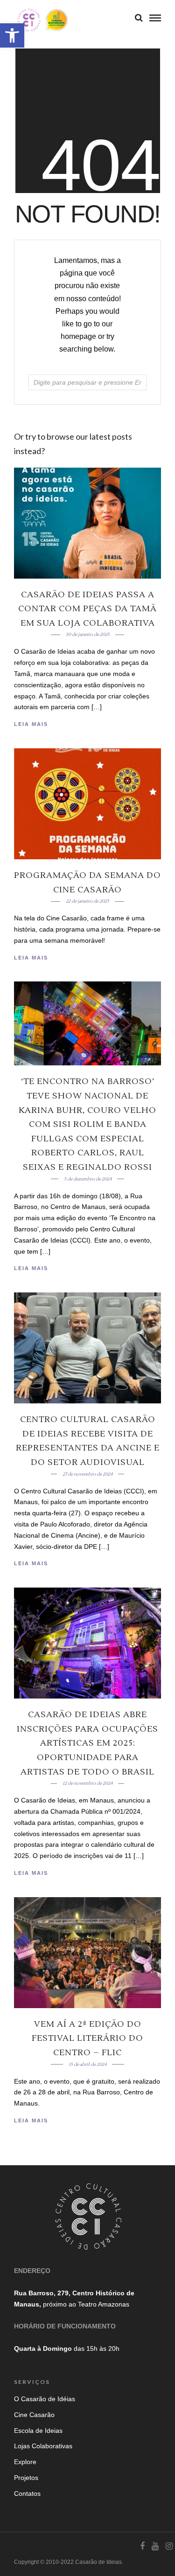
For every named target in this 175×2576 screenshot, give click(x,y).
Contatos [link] (27, 2493)
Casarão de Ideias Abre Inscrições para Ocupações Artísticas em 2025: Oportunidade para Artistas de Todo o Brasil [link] (87, 1743)
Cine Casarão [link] (34, 2415)
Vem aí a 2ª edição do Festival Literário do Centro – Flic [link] (87, 2038)
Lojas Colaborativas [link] (43, 2446)
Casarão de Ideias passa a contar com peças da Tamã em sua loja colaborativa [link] (87, 609)
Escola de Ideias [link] (38, 2431)
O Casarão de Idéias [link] (45, 2399)
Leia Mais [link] (31, 724)
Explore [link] (25, 2462)
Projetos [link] (26, 2478)
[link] (12, 35)
